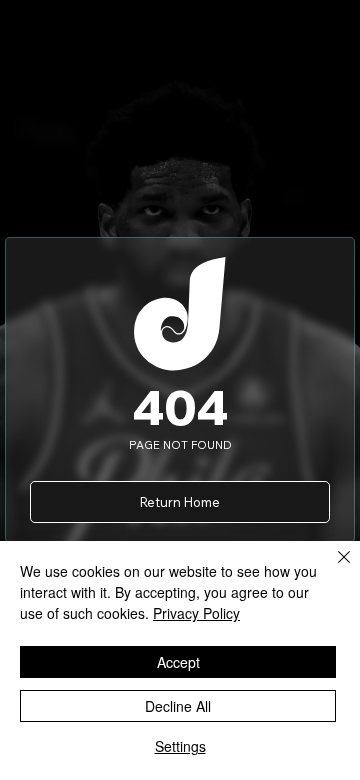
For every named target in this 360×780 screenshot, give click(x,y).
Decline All (178, 706)
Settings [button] (180, 746)
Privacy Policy (196, 613)
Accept (178, 662)
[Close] (332, 569)
